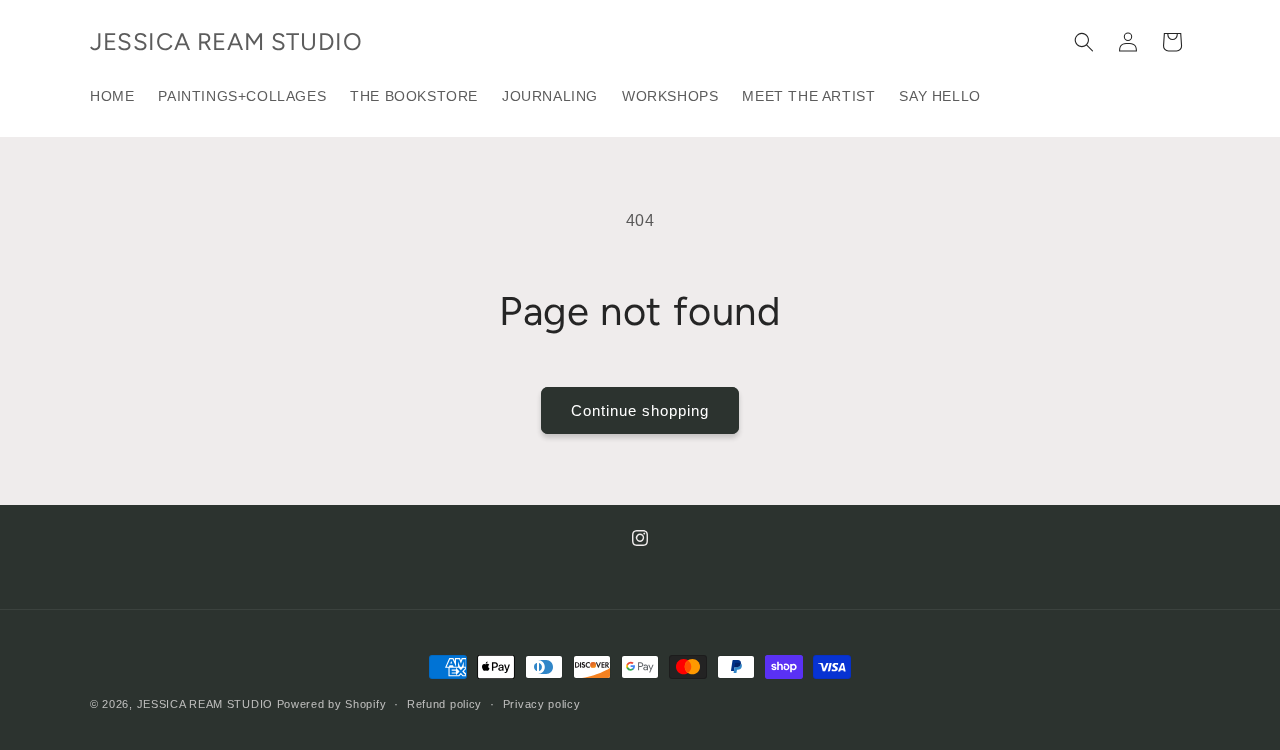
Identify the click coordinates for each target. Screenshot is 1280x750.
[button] (1084, 42)
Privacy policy (542, 703)
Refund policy (444, 703)
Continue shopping (640, 410)
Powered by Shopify (332, 704)
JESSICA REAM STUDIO (205, 704)
